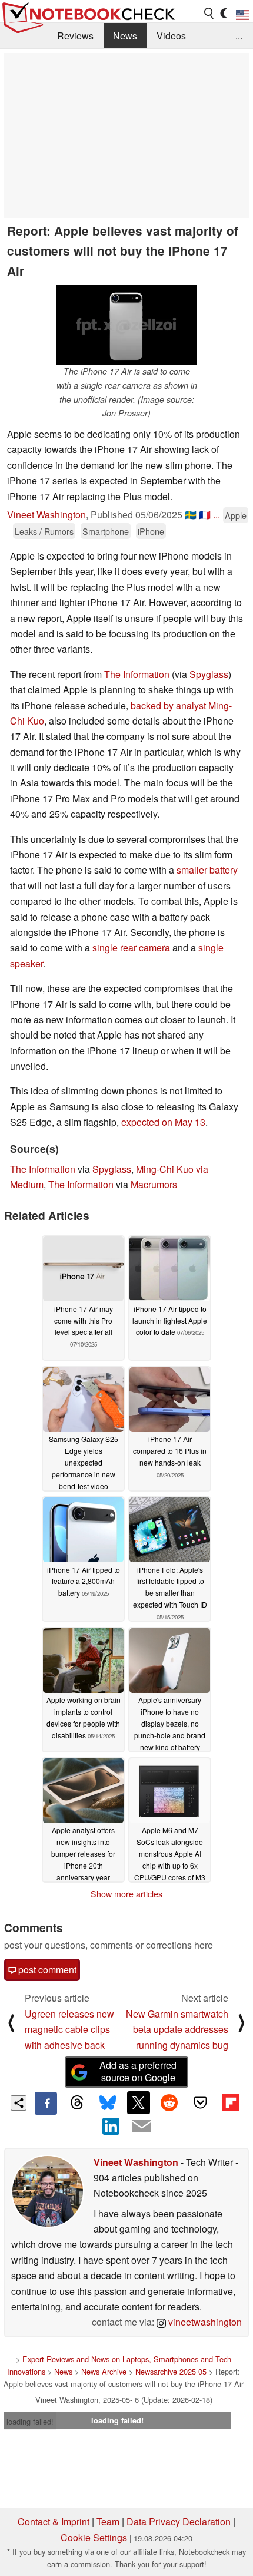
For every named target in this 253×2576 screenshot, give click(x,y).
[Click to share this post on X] (138, 2102)
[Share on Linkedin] (111, 2126)
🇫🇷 (205, 515)
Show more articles (126, 1894)
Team (108, 2522)
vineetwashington (204, 2322)
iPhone (151, 531)
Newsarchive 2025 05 (171, 2371)
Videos (171, 36)
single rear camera (131, 948)
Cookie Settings (94, 2537)
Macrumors (154, 1184)
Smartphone (106, 531)
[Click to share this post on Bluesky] (108, 2103)
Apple (236, 515)
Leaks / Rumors (44, 531)
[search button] (209, 14)
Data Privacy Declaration (179, 2522)
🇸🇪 (191, 515)
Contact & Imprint (54, 2522)
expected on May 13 (163, 1122)
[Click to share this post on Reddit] (169, 2102)
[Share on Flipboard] (231, 2102)
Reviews (75, 36)
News (125, 36)
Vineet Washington (46, 515)
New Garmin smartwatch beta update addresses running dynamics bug (177, 2029)
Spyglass (209, 674)
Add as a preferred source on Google (138, 2071)
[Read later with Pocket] (200, 2102)
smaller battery (207, 870)
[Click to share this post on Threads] (76, 2103)
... (239, 36)
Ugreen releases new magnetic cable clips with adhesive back (69, 2029)
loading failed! (30, 2421)
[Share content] (19, 2103)
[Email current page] (142, 2127)
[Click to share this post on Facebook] (46, 2103)
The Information (137, 674)
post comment (46, 1970)
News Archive (104, 2371)
